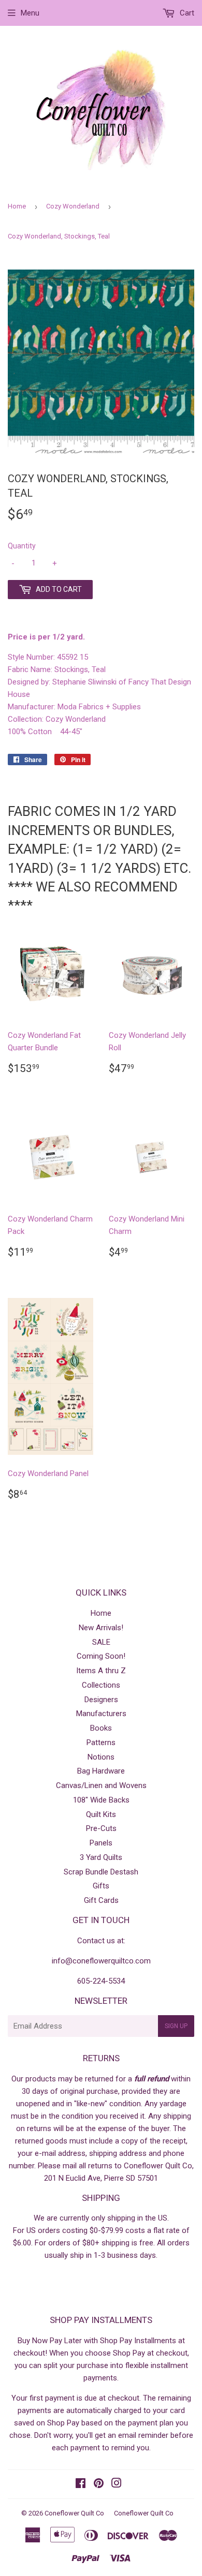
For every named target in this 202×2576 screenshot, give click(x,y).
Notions (101, 1757)
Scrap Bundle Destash (101, 1872)
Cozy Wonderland (73, 206)
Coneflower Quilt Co (74, 2513)
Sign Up (176, 2026)
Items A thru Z (101, 1671)
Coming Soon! (101, 1656)
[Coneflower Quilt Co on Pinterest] (99, 2484)
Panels (101, 1843)
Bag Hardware (101, 1771)
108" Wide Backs (101, 1800)
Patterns (101, 1743)
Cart (186, 13)
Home (17, 206)
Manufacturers (101, 1714)
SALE (101, 1642)
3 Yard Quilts (101, 1857)
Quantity (22, 546)
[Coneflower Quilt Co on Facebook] (81, 2484)
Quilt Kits (101, 1814)
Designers (101, 1700)
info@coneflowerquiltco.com (101, 1961)
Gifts (101, 1886)
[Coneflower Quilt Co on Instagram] (117, 2484)
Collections (101, 1685)
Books (101, 1728)
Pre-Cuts (101, 1828)
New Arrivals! (101, 1628)
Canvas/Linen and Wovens (101, 1785)
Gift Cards (101, 1900)
